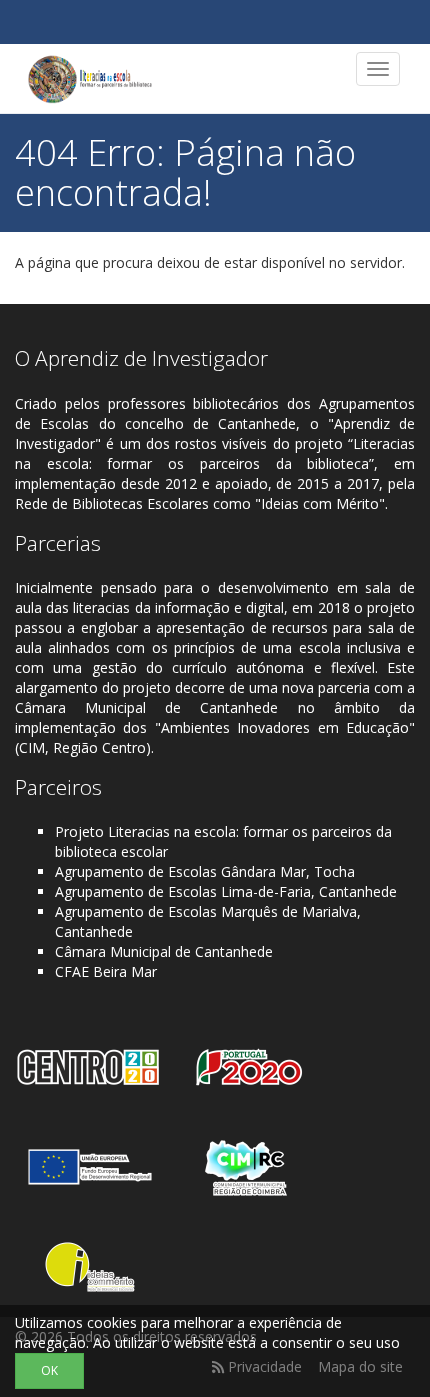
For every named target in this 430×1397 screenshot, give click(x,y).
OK (49, 1370)
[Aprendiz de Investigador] (90, 79)
